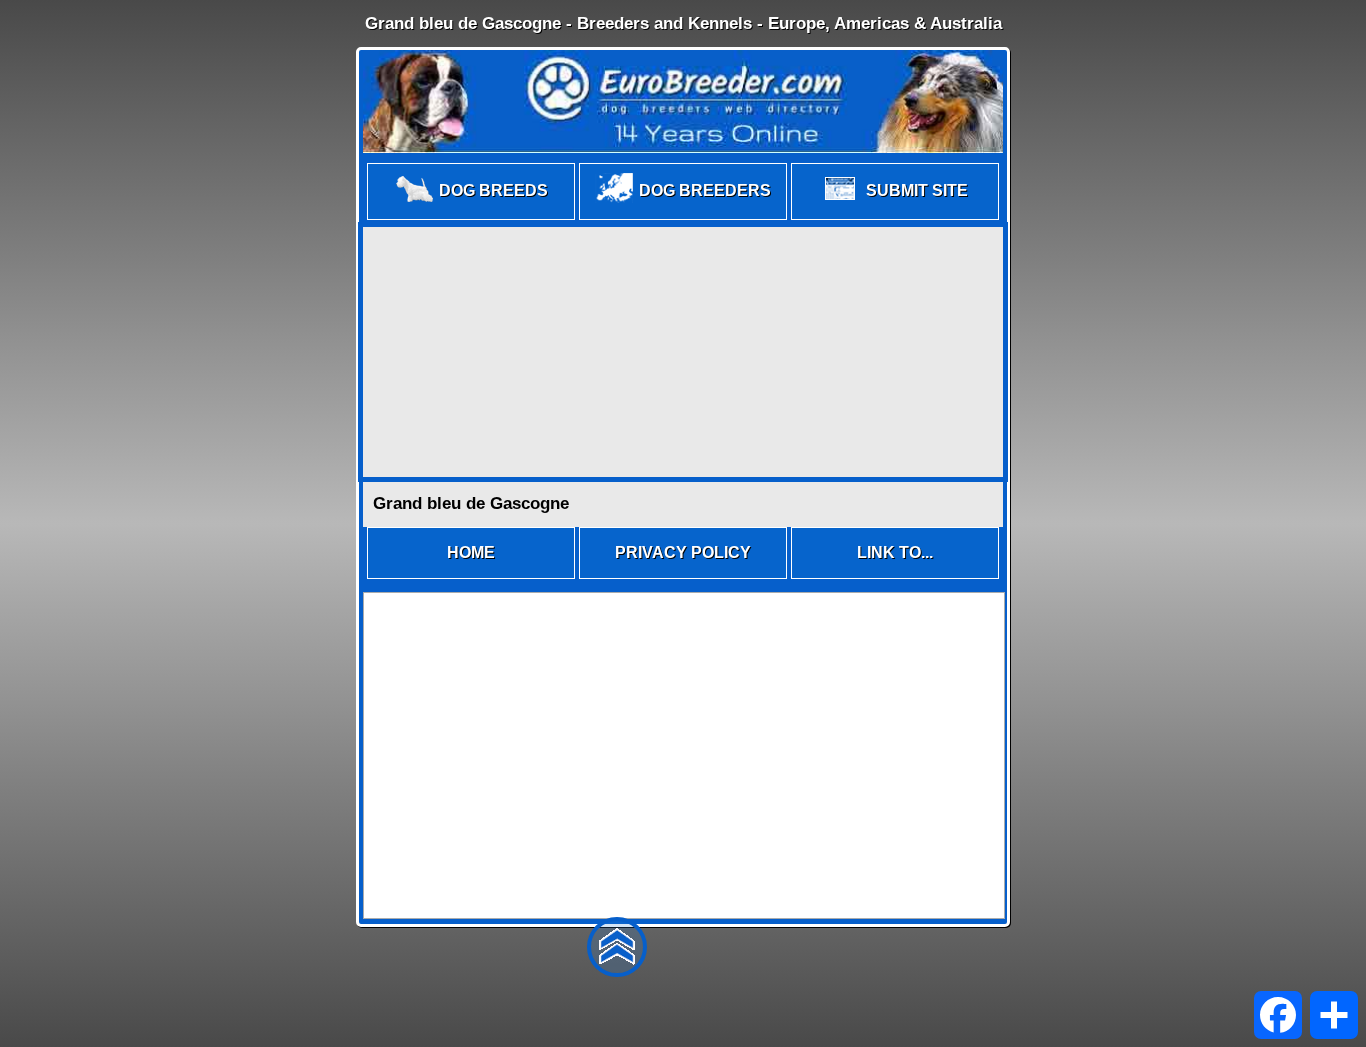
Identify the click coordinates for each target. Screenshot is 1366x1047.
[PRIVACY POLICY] (683, 577)
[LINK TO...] (895, 577)
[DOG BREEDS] (471, 218)
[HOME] (471, 577)
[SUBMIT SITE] (895, 218)
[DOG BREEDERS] (683, 218)
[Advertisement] (683, 352)
